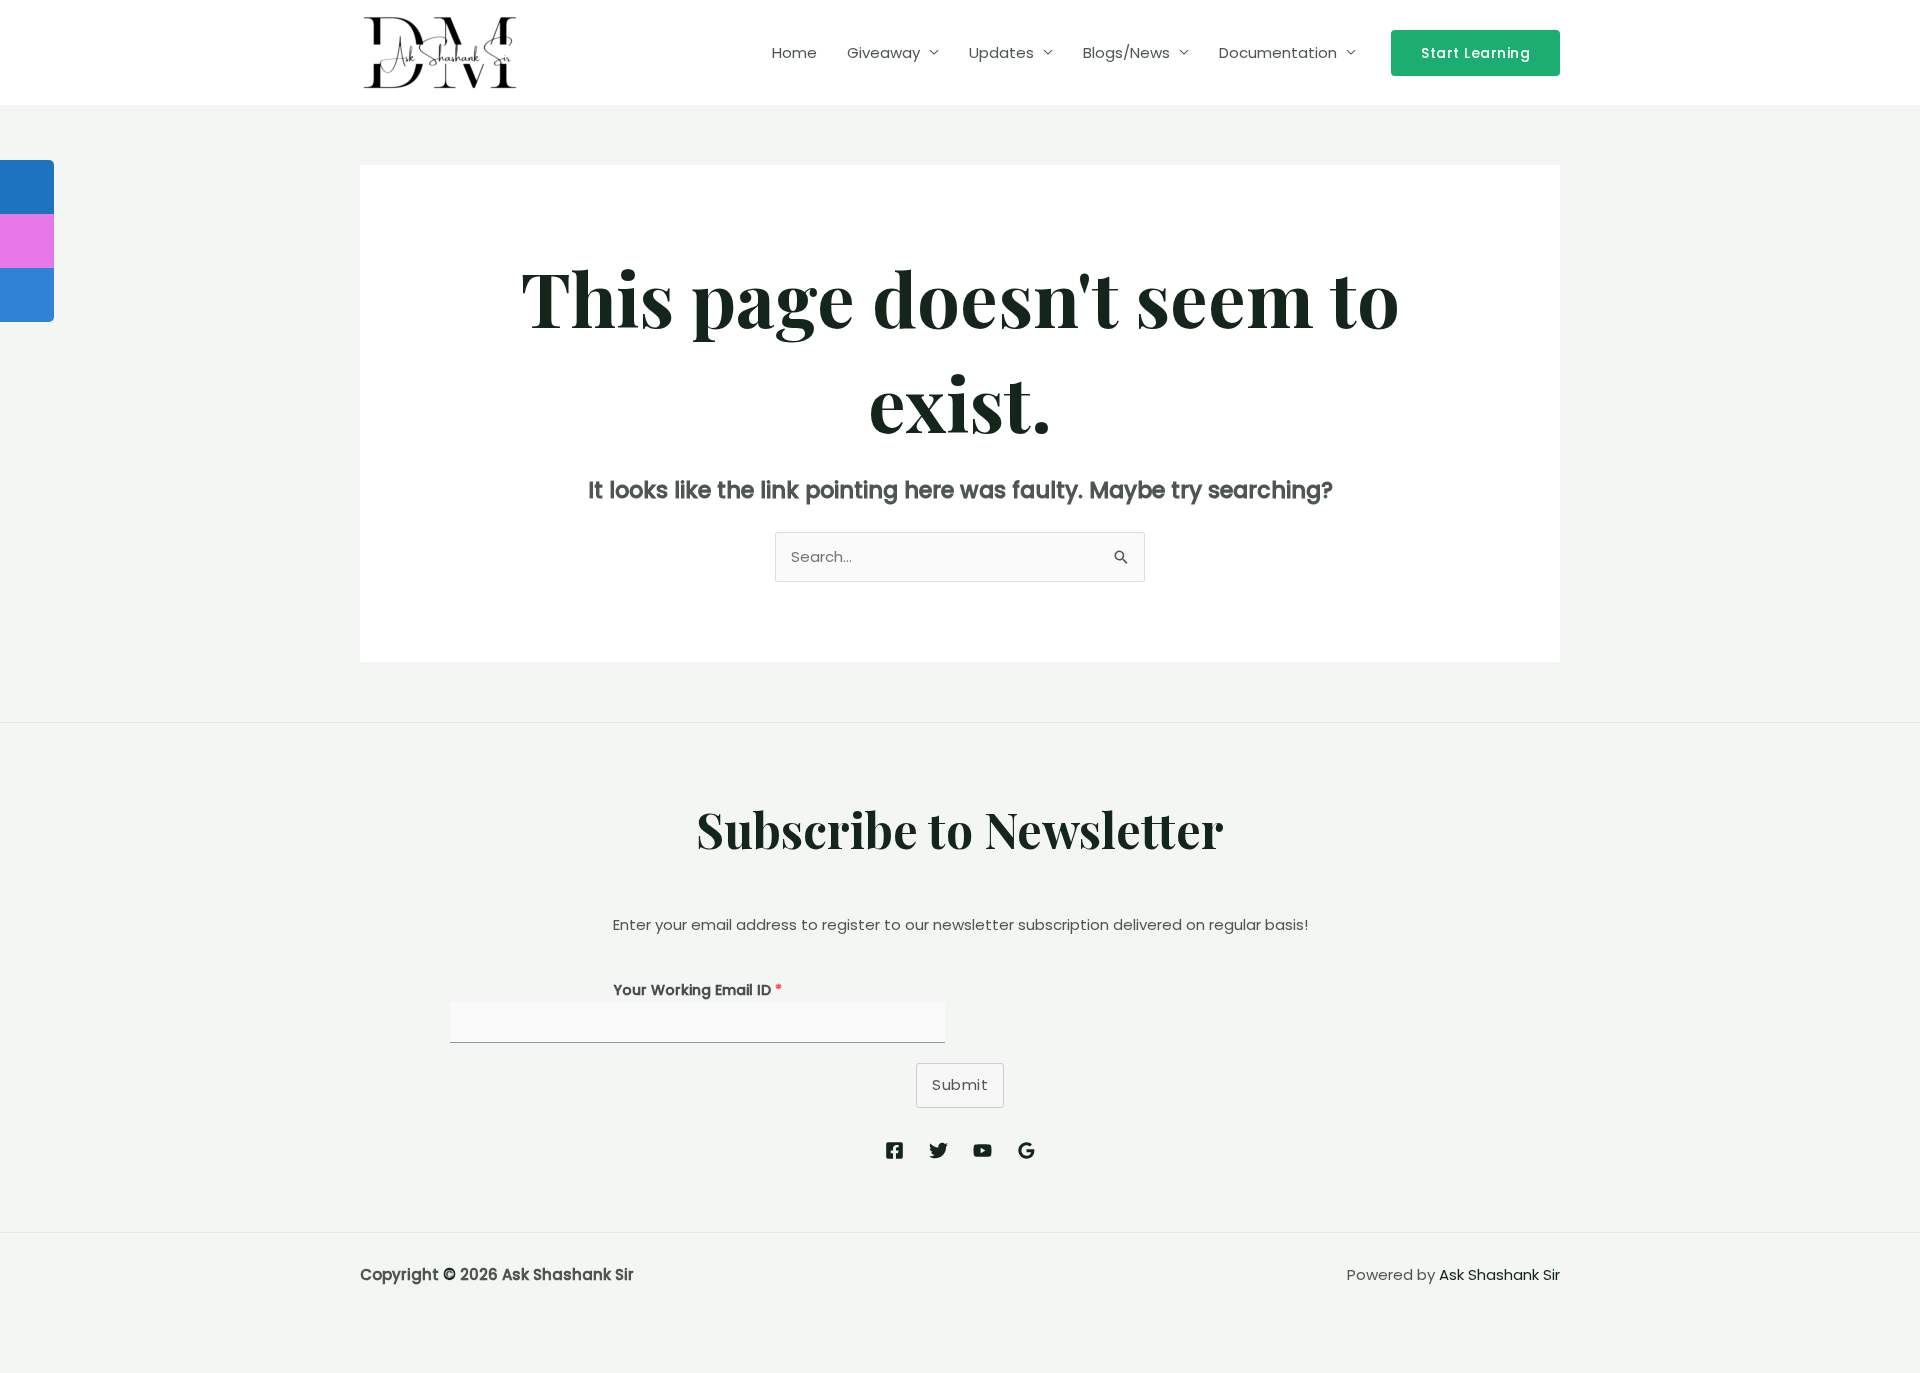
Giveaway (883, 52)
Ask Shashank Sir (1499, 1274)
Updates (1001, 52)
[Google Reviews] (1026, 1150)
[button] (1475, 53)
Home (794, 52)
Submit (960, 1084)
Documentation (1278, 52)
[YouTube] (982, 1150)
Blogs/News (1126, 52)
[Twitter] (938, 1150)
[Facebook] (894, 1150)
